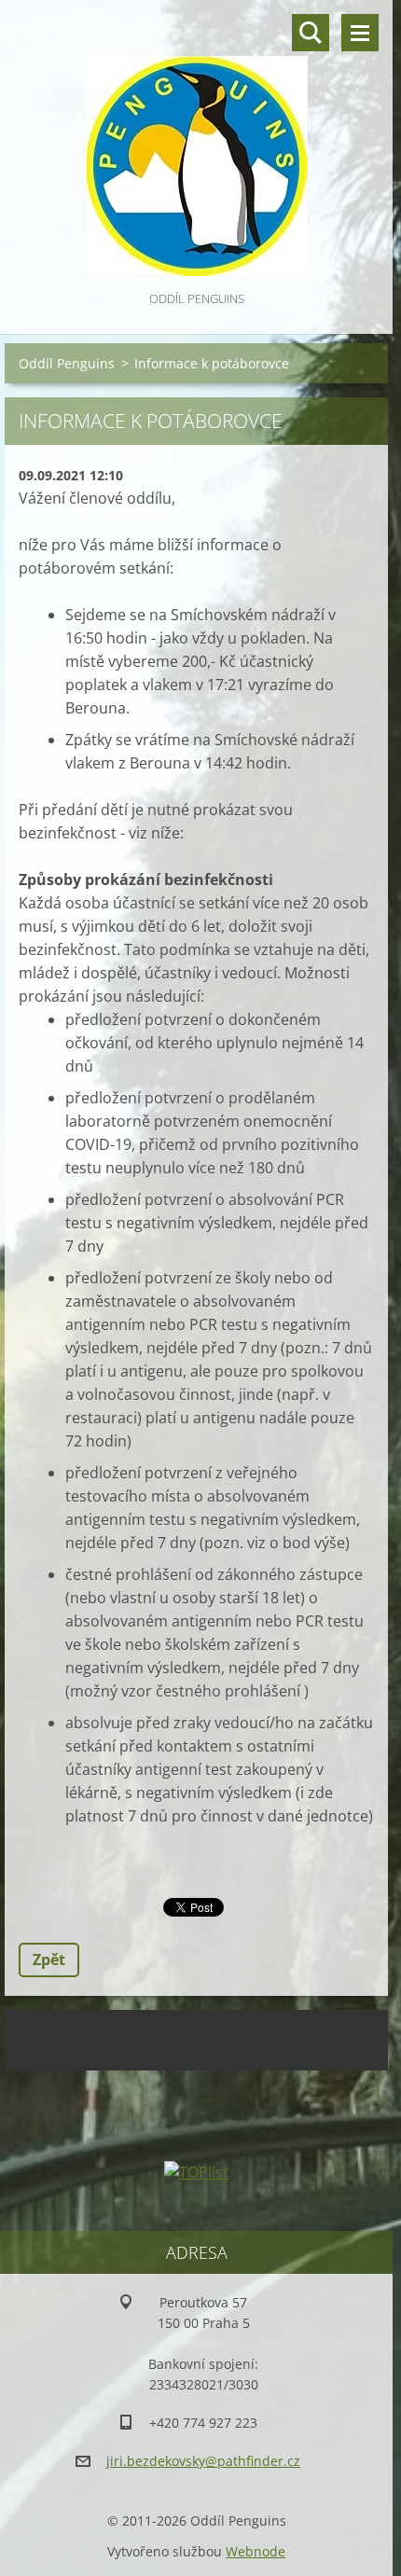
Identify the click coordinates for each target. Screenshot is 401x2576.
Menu (360, 33)
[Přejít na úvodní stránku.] (196, 144)
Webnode (256, 2551)
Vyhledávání (311, 33)
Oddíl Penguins (67, 363)
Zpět (49, 1960)
